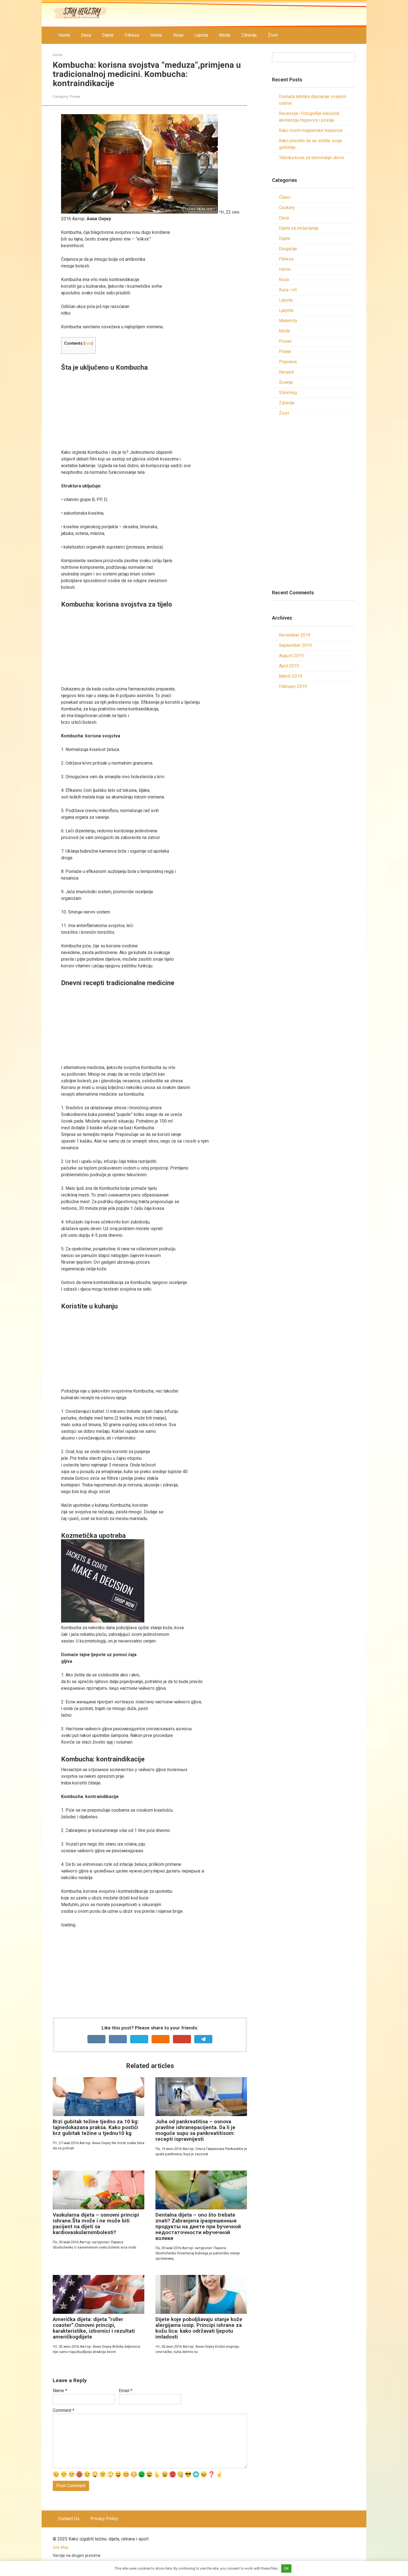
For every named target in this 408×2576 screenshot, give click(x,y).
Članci (285, 197)
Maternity (288, 321)
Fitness (132, 35)
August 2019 (291, 656)
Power (75, 96)
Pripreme (288, 362)
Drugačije (288, 249)
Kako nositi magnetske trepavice (311, 130)
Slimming (288, 393)
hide (88, 343)
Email (126, 2391)
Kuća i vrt (288, 290)
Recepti (286, 372)
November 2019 (295, 635)
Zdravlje (249, 35)
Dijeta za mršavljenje (299, 228)
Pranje (285, 351)
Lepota (201, 35)
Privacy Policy (104, 2519)
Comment (64, 2410)
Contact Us (69, 2519)
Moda (225, 35)
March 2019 (290, 676)
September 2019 (295, 645)
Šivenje (286, 382)
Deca (86, 35)
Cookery (287, 208)
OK (286, 2568)
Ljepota (286, 310)
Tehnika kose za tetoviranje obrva (311, 158)
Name (60, 2391)
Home (64, 35)
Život (273, 35)
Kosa (178, 35)
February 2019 (293, 686)
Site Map (61, 2548)
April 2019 (289, 666)
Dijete (108, 35)
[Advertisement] (154, 410)
